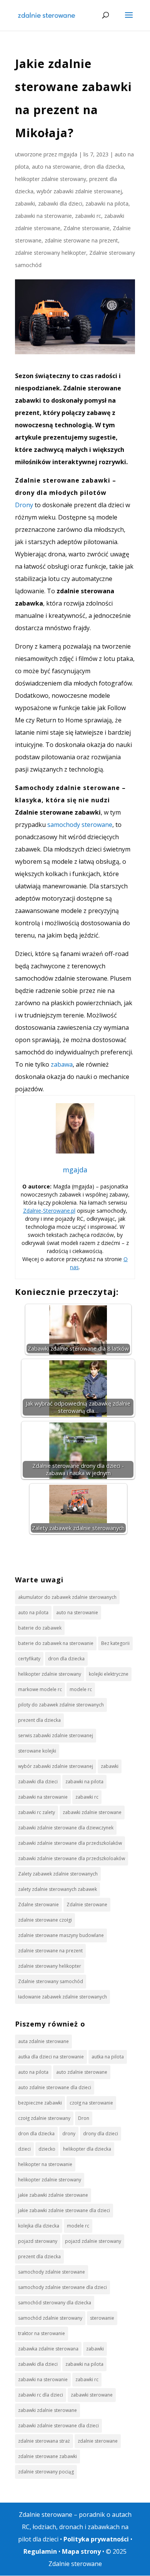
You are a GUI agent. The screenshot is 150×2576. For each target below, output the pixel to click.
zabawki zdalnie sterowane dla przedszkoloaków (72, 1858)
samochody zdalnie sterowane (52, 2272)
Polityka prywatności (96, 2539)
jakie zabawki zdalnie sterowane (53, 2195)
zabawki (25, 203)
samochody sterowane (79, 825)
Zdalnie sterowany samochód (51, 1981)
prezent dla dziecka (39, 1720)
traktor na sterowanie (42, 2333)
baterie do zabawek (40, 1628)
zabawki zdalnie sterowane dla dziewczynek (66, 1828)
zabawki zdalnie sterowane (92, 1812)
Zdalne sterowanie (87, 228)
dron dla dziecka (104, 167)
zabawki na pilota (107, 203)
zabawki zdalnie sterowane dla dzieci (58, 2426)
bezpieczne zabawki (40, 2103)
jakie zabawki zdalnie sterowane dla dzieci (64, 2210)
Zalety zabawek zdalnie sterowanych (58, 1874)
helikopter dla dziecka (87, 2149)
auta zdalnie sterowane (43, 2041)
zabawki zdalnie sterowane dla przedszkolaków (70, 1843)
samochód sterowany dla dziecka (55, 2303)
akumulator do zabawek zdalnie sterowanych (67, 1597)
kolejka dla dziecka (39, 2226)
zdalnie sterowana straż (44, 2441)
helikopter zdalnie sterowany (51, 179)
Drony (24, 505)
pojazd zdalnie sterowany (93, 2241)
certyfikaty (29, 1659)
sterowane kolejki (37, 1751)
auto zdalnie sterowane (82, 2072)
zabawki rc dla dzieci (41, 2395)
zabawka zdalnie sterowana (48, 2349)
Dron (84, 2118)
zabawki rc (88, 216)
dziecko (47, 2149)
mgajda (68, 154)
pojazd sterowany (38, 2241)
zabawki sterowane (92, 2395)
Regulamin (40, 2551)
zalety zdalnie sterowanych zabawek (57, 1889)
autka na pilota (108, 2057)
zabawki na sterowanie (43, 216)
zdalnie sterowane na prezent (81, 240)
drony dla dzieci (101, 2134)
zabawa (62, 1064)
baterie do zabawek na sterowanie (56, 1643)
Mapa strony (81, 2551)
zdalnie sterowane (98, 2441)
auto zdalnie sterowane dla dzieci (55, 2087)
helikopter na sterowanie (45, 2164)
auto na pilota (33, 1612)
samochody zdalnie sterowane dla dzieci (62, 2287)
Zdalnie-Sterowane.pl (49, 1211)
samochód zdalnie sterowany (50, 2318)
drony (69, 2134)
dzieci (24, 2149)
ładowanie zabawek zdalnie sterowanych (62, 1997)
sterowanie (102, 2318)
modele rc (81, 1689)
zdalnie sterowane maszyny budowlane (61, 1935)
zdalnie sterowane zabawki (47, 2456)
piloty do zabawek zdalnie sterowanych (61, 1705)
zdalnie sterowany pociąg (46, 2472)
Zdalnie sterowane (87, 1905)
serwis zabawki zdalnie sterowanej (56, 1735)
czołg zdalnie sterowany (44, 2118)
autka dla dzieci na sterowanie (51, 2057)
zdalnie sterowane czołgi (45, 1920)
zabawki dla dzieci (60, 203)
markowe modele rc (40, 1689)
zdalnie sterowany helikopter (51, 253)
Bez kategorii (115, 1643)
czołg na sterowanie (91, 2103)
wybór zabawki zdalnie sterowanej (79, 191)
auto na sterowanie (56, 167)
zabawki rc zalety (37, 1812)
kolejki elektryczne (109, 1674)
